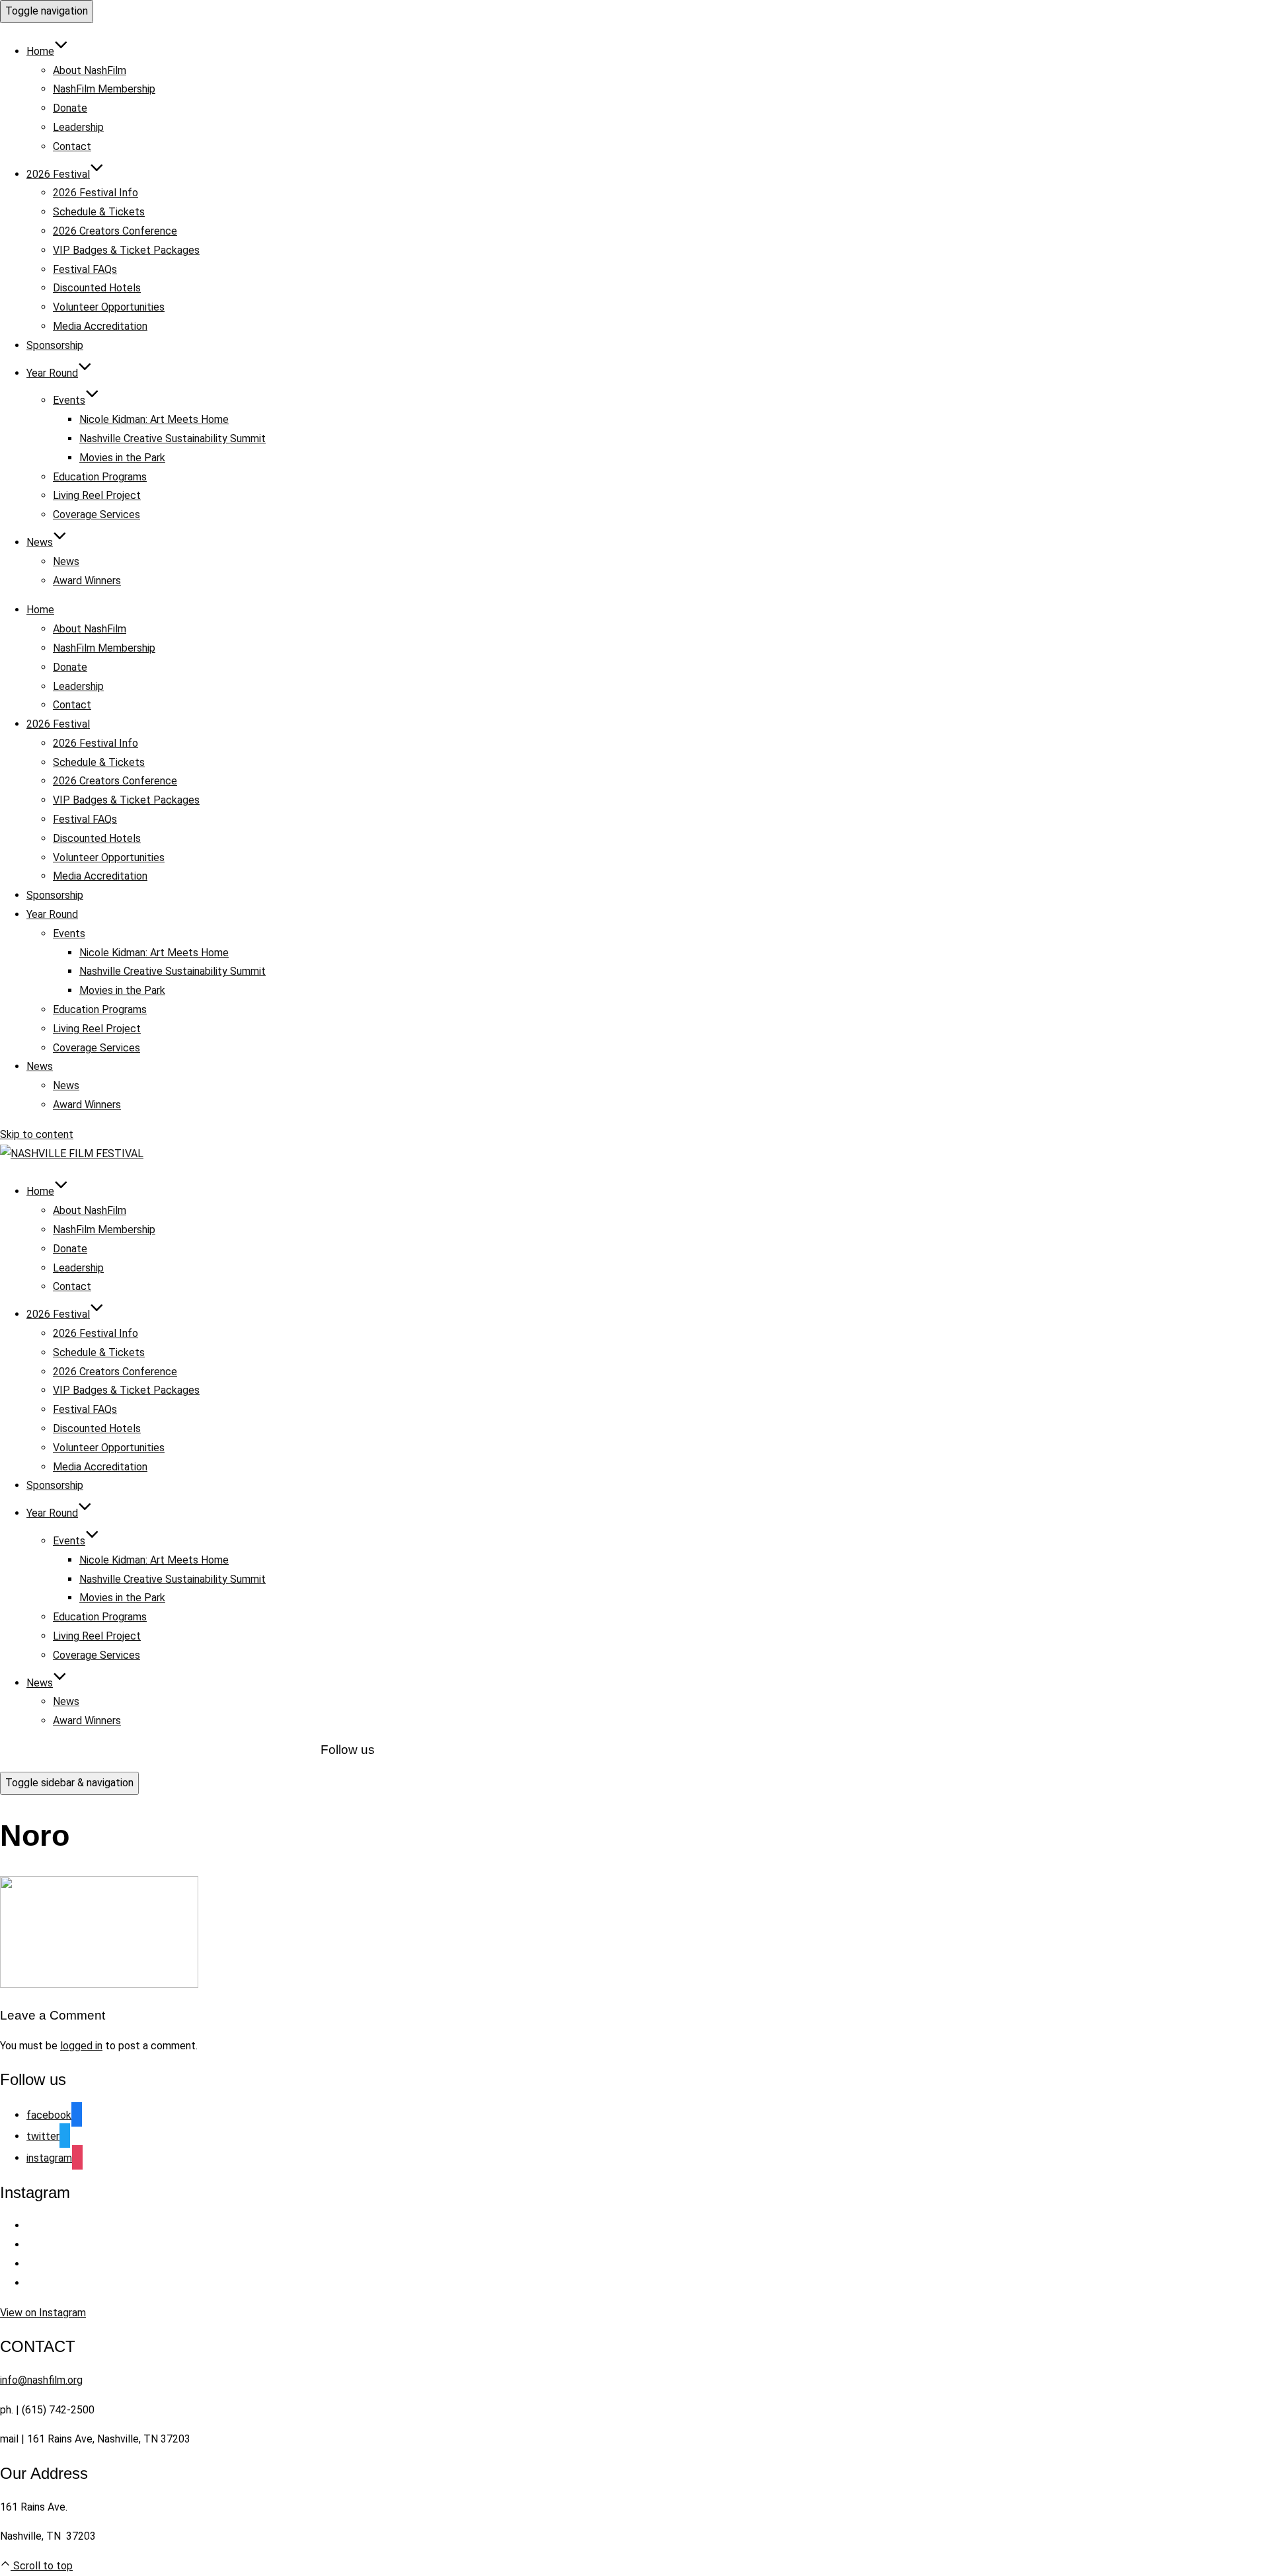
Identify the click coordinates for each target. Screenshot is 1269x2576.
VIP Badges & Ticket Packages (126, 250)
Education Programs (100, 477)
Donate (70, 108)
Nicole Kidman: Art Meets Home (154, 419)
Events (69, 400)
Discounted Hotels (97, 288)
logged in (81, 2046)
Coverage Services (96, 514)
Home (40, 51)
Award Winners (87, 581)
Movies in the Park (122, 458)
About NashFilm (90, 70)
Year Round (52, 373)
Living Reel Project (97, 495)
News (40, 542)
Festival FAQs (85, 269)
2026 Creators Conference (115, 231)
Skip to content (37, 1134)
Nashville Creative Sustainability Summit (173, 438)
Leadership (78, 127)
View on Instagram (43, 2313)
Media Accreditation (100, 326)
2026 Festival (58, 174)
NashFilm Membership (104, 89)
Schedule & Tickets (99, 212)
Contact (72, 146)
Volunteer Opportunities (109, 307)
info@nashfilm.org (41, 2380)
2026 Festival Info (96, 193)
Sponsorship (55, 345)
